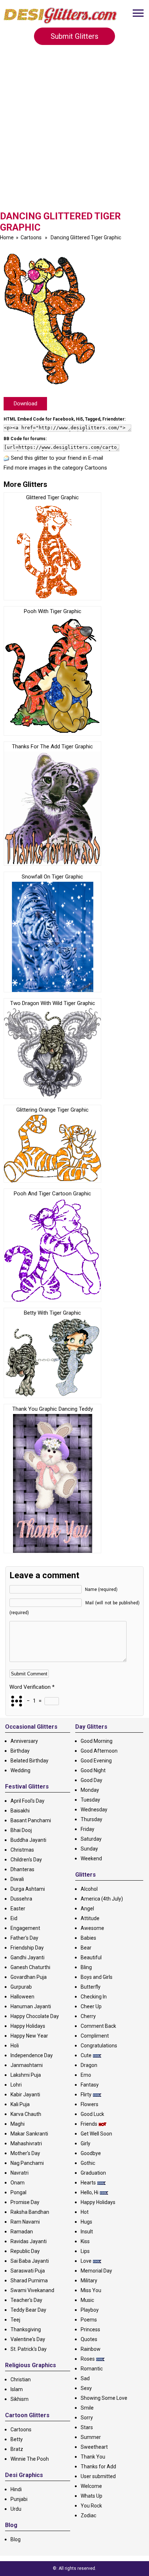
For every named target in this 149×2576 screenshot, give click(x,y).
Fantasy (90, 2085)
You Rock (91, 2506)
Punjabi (19, 2499)
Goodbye (91, 2153)
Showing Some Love (104, 2398)
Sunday (89, 1849)
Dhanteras (22, 1869)
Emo (86, 2075)
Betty (17, 2439)
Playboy (90, 2310)
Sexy (86, 2388)
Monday (90, 1790)
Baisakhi (20, 1811)
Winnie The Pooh (30, 2459)
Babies (88, 1938)
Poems (89, 2320)
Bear (86, 1948)
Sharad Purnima (29, 2281)
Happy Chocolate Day (35, 2016)
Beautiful (91, 1957)
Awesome (92, 1928)
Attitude (90, 1918)
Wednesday (94, 1810)
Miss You (91, 2290)
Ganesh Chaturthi (30, 1967)
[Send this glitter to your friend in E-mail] (7, 458)
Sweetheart (94, 2447)
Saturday (91, 1839)
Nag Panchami (27, 2163)
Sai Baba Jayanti (30, 2261)
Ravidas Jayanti (29, 2241)
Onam (18, 2183)
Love (86, 2261)
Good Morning (97, 1741)
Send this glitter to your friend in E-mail (57, 458)
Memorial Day (96, 2271)
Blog (16, 2539)
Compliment (95, 2036)
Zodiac (88, 2515)
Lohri (16, 2085)
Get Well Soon (96, 2134)
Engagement (25, 1928)
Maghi (18, 2124)
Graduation (93, 2173)
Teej (15, 2320)
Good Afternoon (99, 1751)
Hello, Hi (90, 2192)
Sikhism (20, 2399)
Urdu (16, 2509)
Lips (85, 2251)
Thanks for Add (98, 2467)
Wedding (20, 1770)
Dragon (89, 2065)
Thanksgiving (26, 2329)
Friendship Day (27, 1948)
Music (87, 2300)
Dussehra (21, 1899)
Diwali (17, 1879)
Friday (88, 1829)
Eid (14, 1918)
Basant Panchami (31, 1820)
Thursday (91, 1819)
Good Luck (92, 2114)
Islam (17, 2389)
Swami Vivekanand (32, 2290)
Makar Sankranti (29, 2134)
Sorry (87, 2418)
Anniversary (24, 1741)
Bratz (17, 2449)
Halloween (22, 1997)
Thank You (93, 2457)
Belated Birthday (29, 1761)
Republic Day (25, 2251)
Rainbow (91, 2349)
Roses (88, 2359)
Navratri (20, 2173)
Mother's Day (25, 2153)
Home (7, 237)
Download (25, 404)
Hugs (86, 2222)
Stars (87, 2427)
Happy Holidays (28, 2026)
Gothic (88, 2163)
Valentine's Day (28, 2339)
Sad (85, 2378)
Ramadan (22, 2232)
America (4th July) (102, 1899)
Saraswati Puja (28, 2271)
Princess (90, 2329)
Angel (87, 1909)
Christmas (22, 1850)
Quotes (89, 2339)
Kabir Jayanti (25, 2095)
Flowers (90, 2104)
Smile (87, 2408)
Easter (18, 1909)
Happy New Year (29, 2036)
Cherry (88, 2016)
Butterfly (91, 1987)
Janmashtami (27, 2065)
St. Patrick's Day (29, 2349)
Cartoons (31, 237)
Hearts (88, 2183)
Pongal (18, 2192)
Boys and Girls (97, 1977)
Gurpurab (21, 1987)
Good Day (91, 1780)
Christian (21, 2379)
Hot (85, 2212)
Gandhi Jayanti (27, 1957)
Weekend (91, 1858)
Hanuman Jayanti (31, 2006)
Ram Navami (25, 2222)
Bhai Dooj (21, 1830)
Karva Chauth (26, 2114)
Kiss (85, 2241)
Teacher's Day (26, 2300)
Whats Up (91, 2496)
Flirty (86, 2095)
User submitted (98, 2476)
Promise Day (25, 2202)
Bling (86, 1967)
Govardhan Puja (29, 1977)
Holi (15, 2046)
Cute (86, 2055)
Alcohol (89, 1889)
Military (89, 2281)
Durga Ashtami (28, 1889)
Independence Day (32, 2055)
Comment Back (98, 2026)
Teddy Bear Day (28, 2310)
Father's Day (24, 1938)
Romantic (92, 2369)
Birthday (20, 1751)
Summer (91, 2437)
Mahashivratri (26, 2143)
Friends (89, 2124)
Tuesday (90, 1800)
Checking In (94, 1997)
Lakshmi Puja (26, 2075)
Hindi (16, 2489)
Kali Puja (20, 2104)
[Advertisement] (74, 132)
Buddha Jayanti (28, 1840)
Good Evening (96, 1761)
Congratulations (99, 2046)
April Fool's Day (27, 1801)
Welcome (91, 2486)
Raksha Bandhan (30, 2212)
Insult (87, 2232)
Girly (86, 2143)
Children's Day (26, 1860)
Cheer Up (91, 2006)
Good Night (93, 1770)
